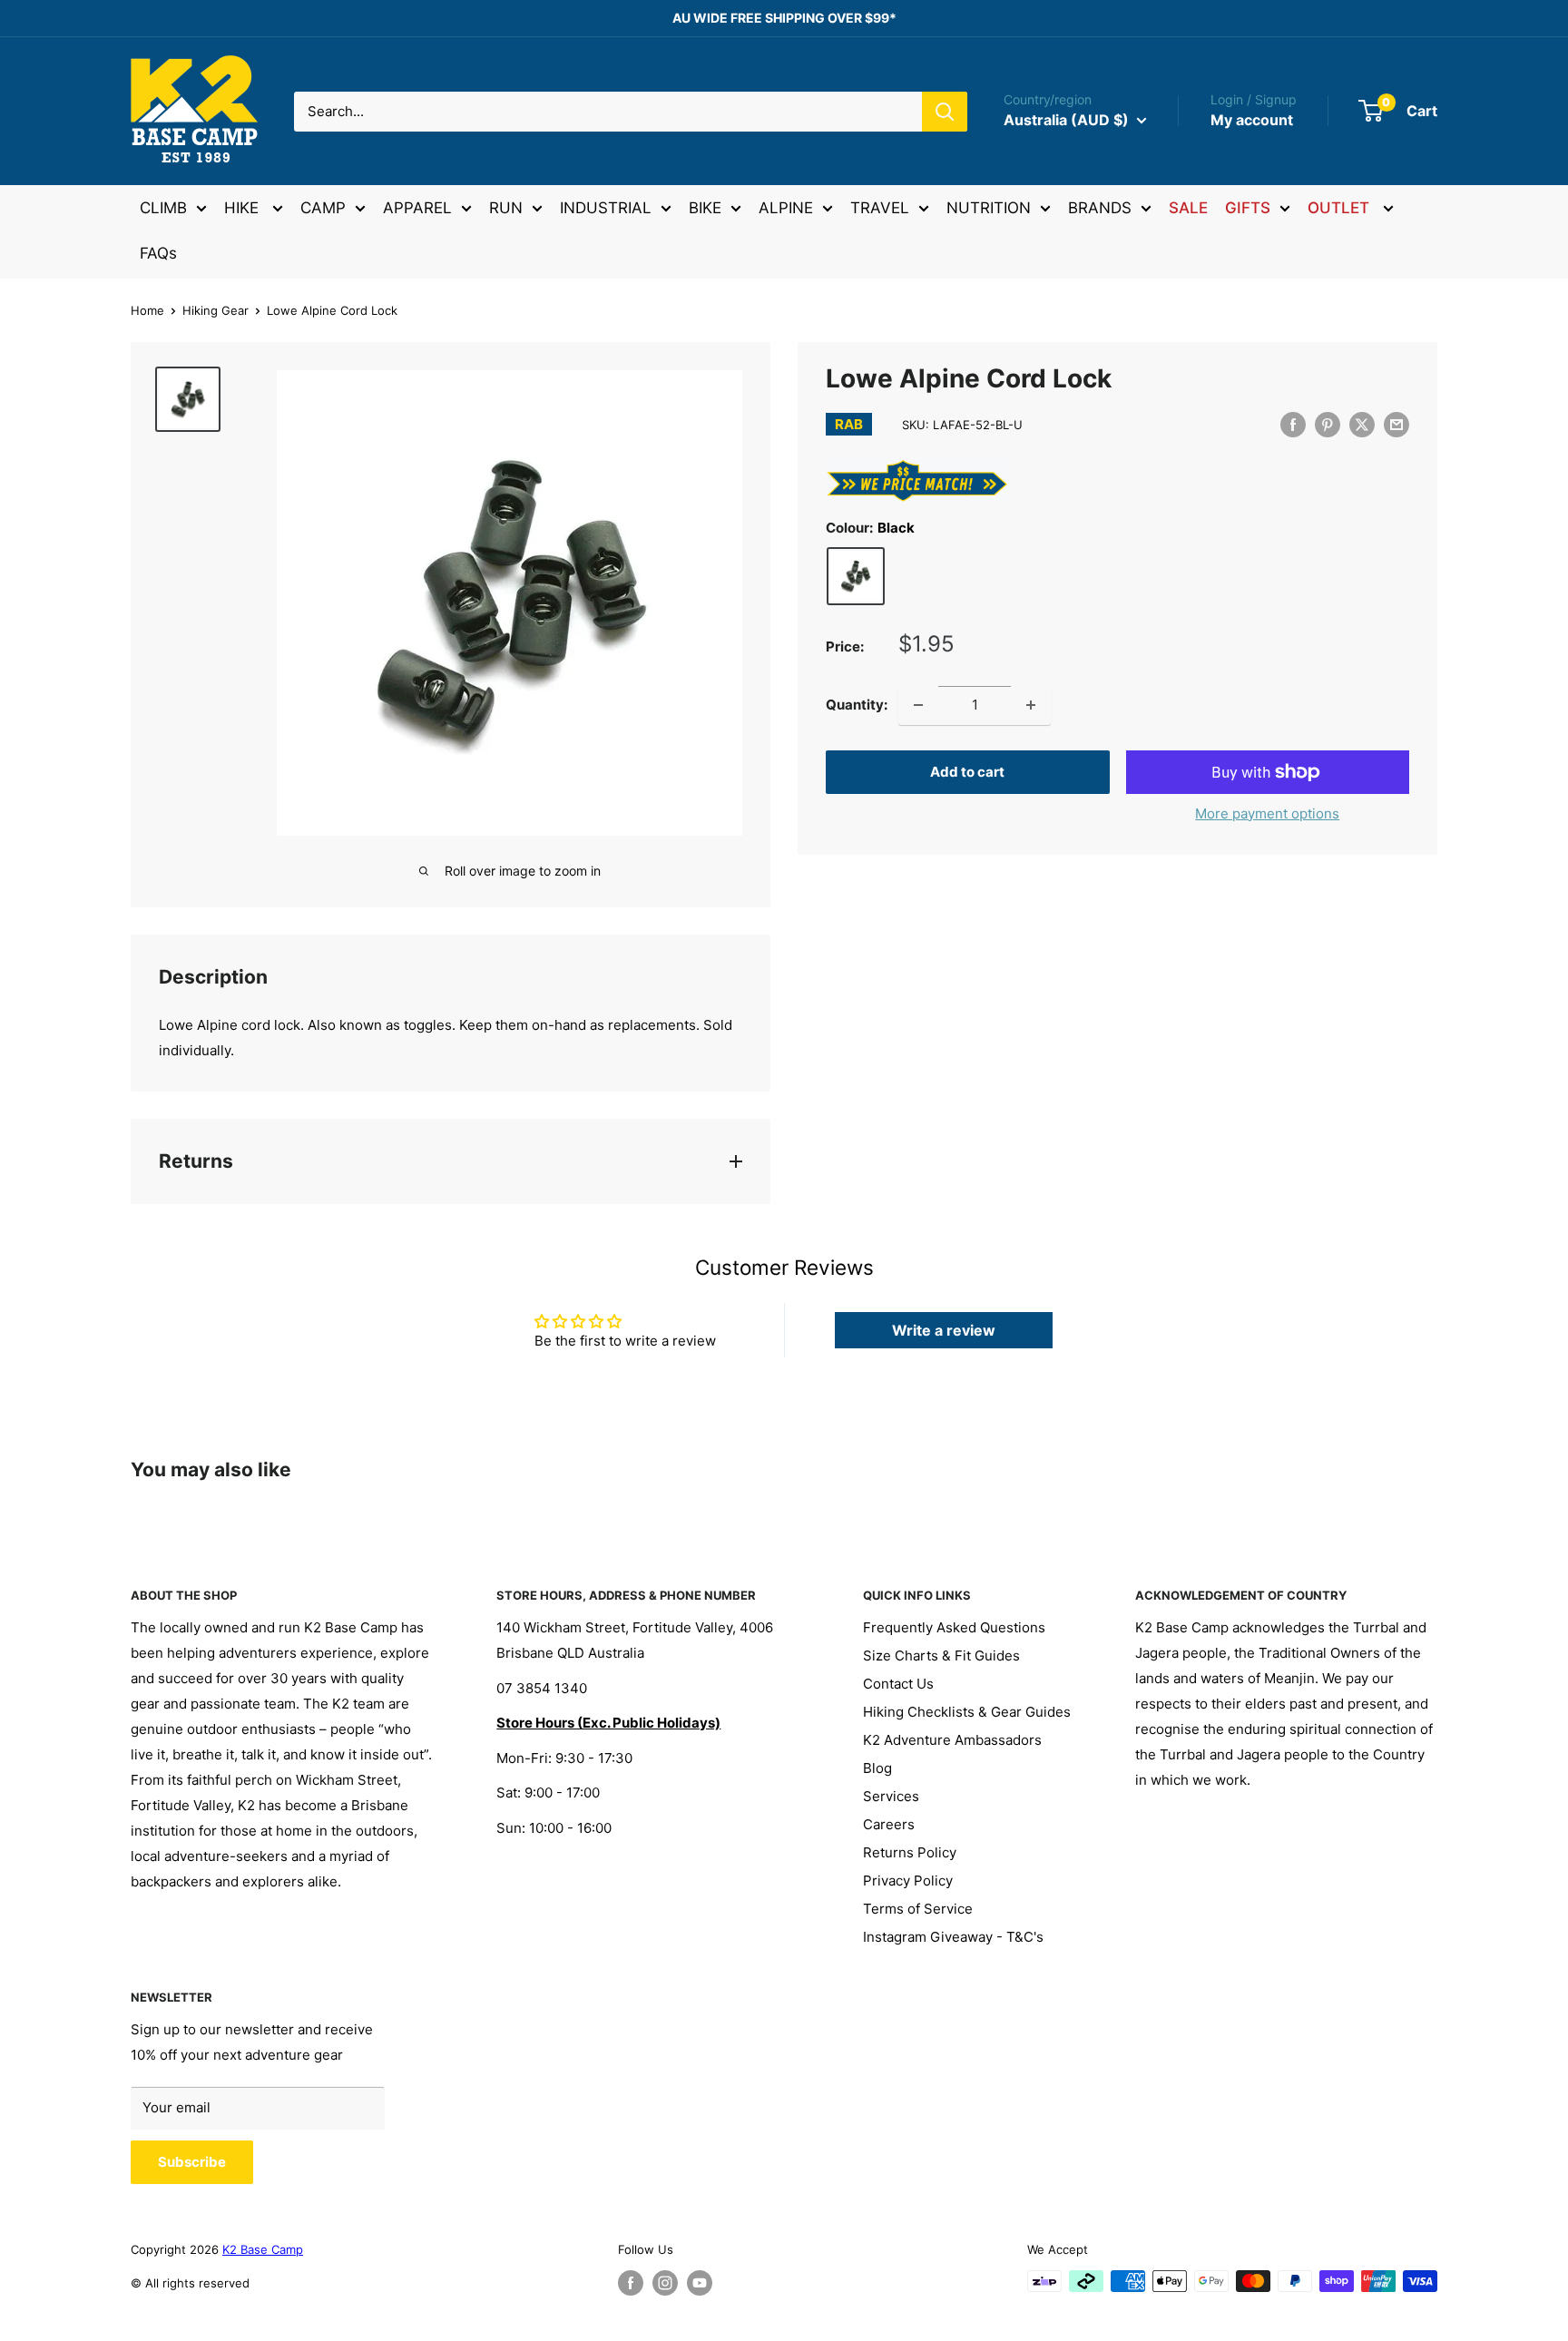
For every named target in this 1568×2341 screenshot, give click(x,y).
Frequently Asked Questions (954, 1627)
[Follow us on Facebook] (631, 2283)
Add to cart (967, 772)
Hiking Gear (216, 310)
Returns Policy (910, 1852)
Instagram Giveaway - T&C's (953, 1937)
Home (147, 310)
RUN (506, 208)
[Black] (856, 576)
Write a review (944, 1330)
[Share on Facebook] (1293, 424)
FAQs (158, 253)
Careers (889, 1824)
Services (891, 1796)
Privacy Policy (908, 1881)
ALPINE (786, 208)
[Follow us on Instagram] (665, 2283)
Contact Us (898, 1684)
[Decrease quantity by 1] (918, 705)
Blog (877, 1768)
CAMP (323, 208)
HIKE (244, 208)
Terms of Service (918, 1909)
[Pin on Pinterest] (1328, 424)
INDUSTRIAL (606, 208)
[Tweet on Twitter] (1362, 424)
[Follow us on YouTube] (700, 2283)
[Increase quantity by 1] (1031, 705)
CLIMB (163, 208)
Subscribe (192, 2162)
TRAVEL (880, 208)
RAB (849, 424)
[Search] (945, 112)
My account (1252, 120)
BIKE (705, 208)
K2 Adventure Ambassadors (952, 1740)
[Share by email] (1396, 424)
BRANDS (1100, 208)
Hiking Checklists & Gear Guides (967, 1712)
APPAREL (417, 208)
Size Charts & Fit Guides (941, 1655)
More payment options (1267, 813)
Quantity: (857, 705)
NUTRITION (989, 208)
